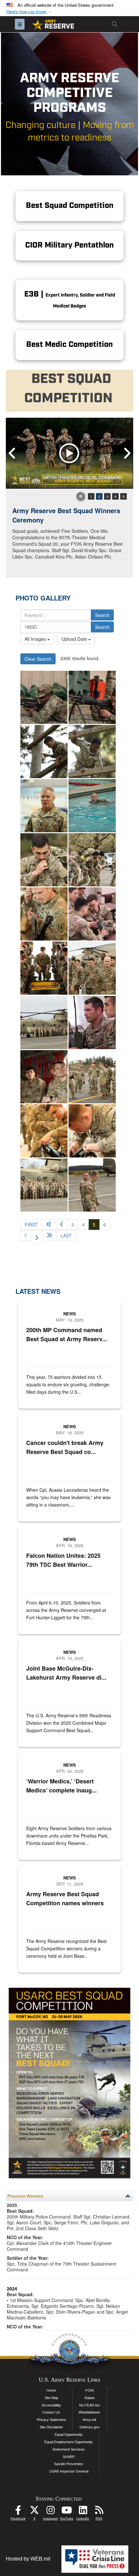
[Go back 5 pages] (49, 1225)
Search (102, 615)
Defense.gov (90, 2427)
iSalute (90, 2398)
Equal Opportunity (69, 2435)
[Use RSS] (99, 2512)
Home (51, 2390)
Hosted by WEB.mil (28, 2559)
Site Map (51, 2398)
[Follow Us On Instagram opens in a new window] (50, 2512)
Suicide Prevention (69, 2464)
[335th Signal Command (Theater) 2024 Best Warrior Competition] (44, 697)
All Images (36, 639)
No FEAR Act (90, 2405)
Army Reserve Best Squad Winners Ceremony (66, 515)
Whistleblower (89, 2412)
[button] (30, 12)
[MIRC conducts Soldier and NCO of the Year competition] (44, 751)
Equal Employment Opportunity (69, 2442)
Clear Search (38, 659)
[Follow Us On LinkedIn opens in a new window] (83, 2512)
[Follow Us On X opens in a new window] (34, 2512)
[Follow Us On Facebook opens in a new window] (18, 2512)
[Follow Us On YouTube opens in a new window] (67, 2512)
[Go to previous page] (62, 1225)
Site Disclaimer (51, 2427)
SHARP (69, 2457)
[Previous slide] (12, 454)
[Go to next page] (37, 1237)
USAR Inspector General (69, 2471)
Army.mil (89, 2420)
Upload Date (75, 639)
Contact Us (51, 2412)
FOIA (90, 2390)
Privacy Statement (51, 2420)
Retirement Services (69, 2449)
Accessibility (51, 2405)
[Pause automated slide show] (81, 496)
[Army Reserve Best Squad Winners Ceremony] (69, 453)
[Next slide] (127, 454)
